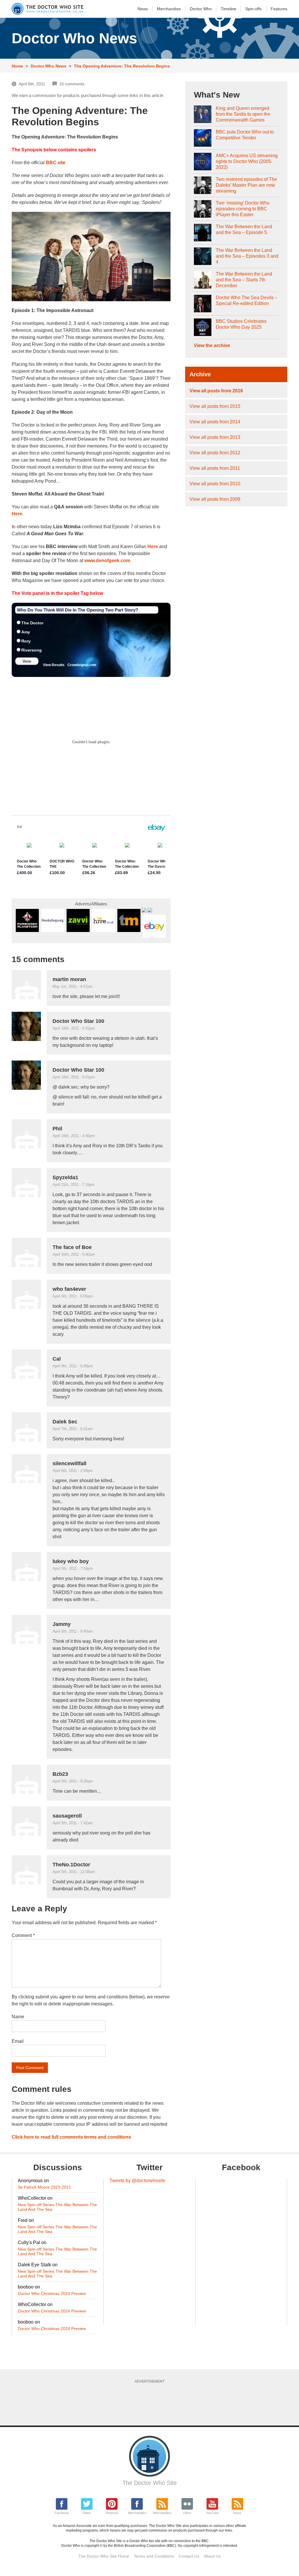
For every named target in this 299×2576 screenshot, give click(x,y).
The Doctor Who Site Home (104, 2556)
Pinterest (112, 2513)
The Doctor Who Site (149, 2483)
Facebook (62, 2513)
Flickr (187, 2513)
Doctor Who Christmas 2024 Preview (52, 2293)
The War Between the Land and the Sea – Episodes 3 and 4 (247, 256)
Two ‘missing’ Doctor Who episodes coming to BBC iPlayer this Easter (243, 209)
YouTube (212, 2513)
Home (17, 66)
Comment (23, 1935)
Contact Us (189, 2556)
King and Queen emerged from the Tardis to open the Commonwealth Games (243, 114)
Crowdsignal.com (82, 665)
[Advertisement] (153, 2402)
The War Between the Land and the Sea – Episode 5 (244, 229)
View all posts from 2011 (215, 468)
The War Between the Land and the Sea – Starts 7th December (244, 280)
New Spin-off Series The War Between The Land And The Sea (57, 2207)
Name (18, 2017)
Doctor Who (201, 9)
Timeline (228, 9)
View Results (54, 665)
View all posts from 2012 (215, 453)
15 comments (72, 84)
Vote (27, 661)
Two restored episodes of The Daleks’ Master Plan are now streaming (246, 185)
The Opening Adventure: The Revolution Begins (122, 66)
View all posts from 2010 (215, 484)
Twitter (87, 2513)
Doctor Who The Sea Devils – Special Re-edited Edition (247, 300)
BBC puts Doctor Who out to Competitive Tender (245, 135)
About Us (212, 2556)
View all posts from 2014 (215, 422)
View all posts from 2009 (215, 499)
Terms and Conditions (154, 2556)
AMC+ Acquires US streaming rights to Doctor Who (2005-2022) (247, 161)
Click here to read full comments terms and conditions (71, 2137)
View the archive (212, 345)
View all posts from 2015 (215, 406)
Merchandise (169, 9)
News (143, 9)
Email (18, 2041)
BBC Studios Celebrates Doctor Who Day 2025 (241, 324)
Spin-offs (253, 9)
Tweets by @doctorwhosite (137, 2181)
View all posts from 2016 (216, 391)
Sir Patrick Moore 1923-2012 (44, 2187)
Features (279, 9)
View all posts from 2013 (215, 437)
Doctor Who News (48, 66)
